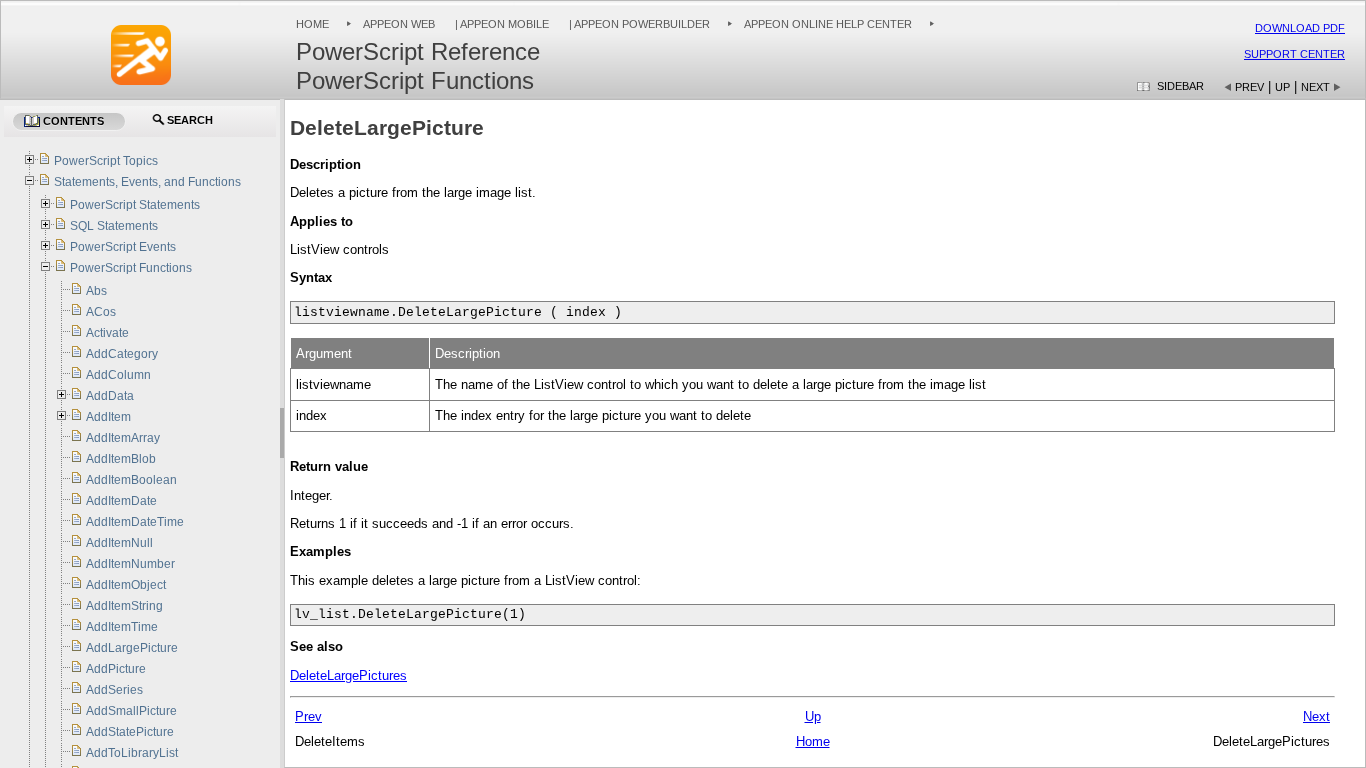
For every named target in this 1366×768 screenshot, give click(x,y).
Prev (1249, 87)
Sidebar (1180, 86)
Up (1282, 87)
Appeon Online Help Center (828, 24)
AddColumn (118, 375)
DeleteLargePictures (348, 675)
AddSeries (114, 690)
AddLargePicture (132, 648)
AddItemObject (126, 585)
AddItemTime (122, 627)
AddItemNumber (130, 564)
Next (1315, 87)
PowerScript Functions (131, 268)
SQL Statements (114, 226)
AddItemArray (123, 438)
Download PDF (1300, 28)
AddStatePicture (130, 732)
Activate (107, 333)
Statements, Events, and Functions (147, 182)
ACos (101, 312)
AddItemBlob (121, 459)
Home (312, 24)
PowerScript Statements (135, 205)
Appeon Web (399, 24)
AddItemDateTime (135, 522)
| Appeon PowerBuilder (638, 24)
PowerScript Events (123, 247)
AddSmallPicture (131, 711)
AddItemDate (121, 501)
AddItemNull (119, 543)
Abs (96, 291)
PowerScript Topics (106, 161)
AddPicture (116, 669)
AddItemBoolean (131, 480)
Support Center (1294, 54)
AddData (110, 396)
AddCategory (122, 354)
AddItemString (124, 606)
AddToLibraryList (132, 753)
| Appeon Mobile (500, 24)
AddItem (108, 417)
